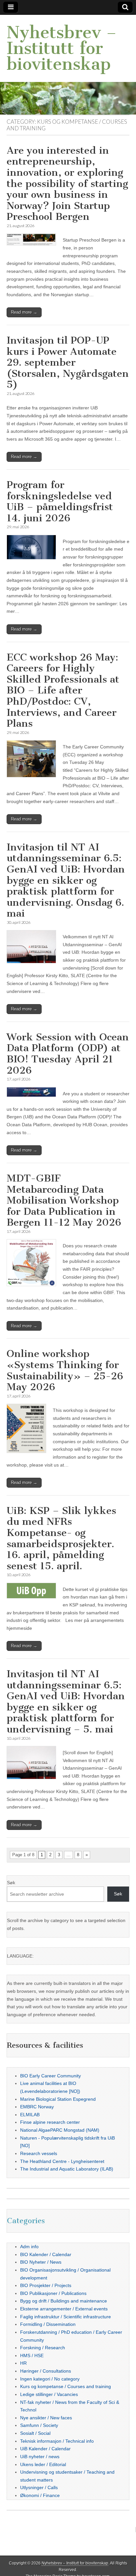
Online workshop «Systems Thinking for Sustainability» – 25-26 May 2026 (65, 1370)
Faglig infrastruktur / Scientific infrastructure (66, 2317)
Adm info (29, 2247)
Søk (11, 1883)
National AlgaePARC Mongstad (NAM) (60, 2130)
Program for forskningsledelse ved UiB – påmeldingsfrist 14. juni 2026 (60, 501)
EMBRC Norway (37, 2107)
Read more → (24, 312)
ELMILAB (30, 2115)
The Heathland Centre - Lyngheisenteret (62, 2161)
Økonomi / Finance (40, 2495)
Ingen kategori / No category (50, 2379)
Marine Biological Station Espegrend (58, 2099)
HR (23, 2363)
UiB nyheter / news (40, 2457)
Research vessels (39, 2153)
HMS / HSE (32, 2355)
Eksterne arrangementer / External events (64, 2309)
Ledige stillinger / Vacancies (49, 2394)
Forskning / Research (43, 2348)
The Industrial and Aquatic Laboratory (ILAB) (67, 2169)
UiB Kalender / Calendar (45, 2449)
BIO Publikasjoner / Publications (53, 2293)
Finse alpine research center (50, 2122)
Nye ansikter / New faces (46, 2418)
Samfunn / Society (39, 2425)
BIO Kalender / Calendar (46, 2254)
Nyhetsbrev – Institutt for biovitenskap (62, 48)
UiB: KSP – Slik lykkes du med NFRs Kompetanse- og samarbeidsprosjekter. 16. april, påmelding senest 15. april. (61, 1538)
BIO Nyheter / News (41, 2262)
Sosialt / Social (35, 2433)
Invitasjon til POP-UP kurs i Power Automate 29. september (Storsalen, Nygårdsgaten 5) (68, 362)
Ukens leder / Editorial (43, 2464)
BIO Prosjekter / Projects (46, 2285)
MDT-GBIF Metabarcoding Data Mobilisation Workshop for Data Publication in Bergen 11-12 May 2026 (64, 1200)
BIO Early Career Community (51, 2076)
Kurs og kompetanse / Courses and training (66, 2386)
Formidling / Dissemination (48, 2324)
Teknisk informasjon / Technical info (57, 2441)
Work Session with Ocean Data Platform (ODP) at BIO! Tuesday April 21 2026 (68, 1054)
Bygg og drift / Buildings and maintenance (64, 2301)
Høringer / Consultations (46, 2371)
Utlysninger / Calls (39, 2487)
